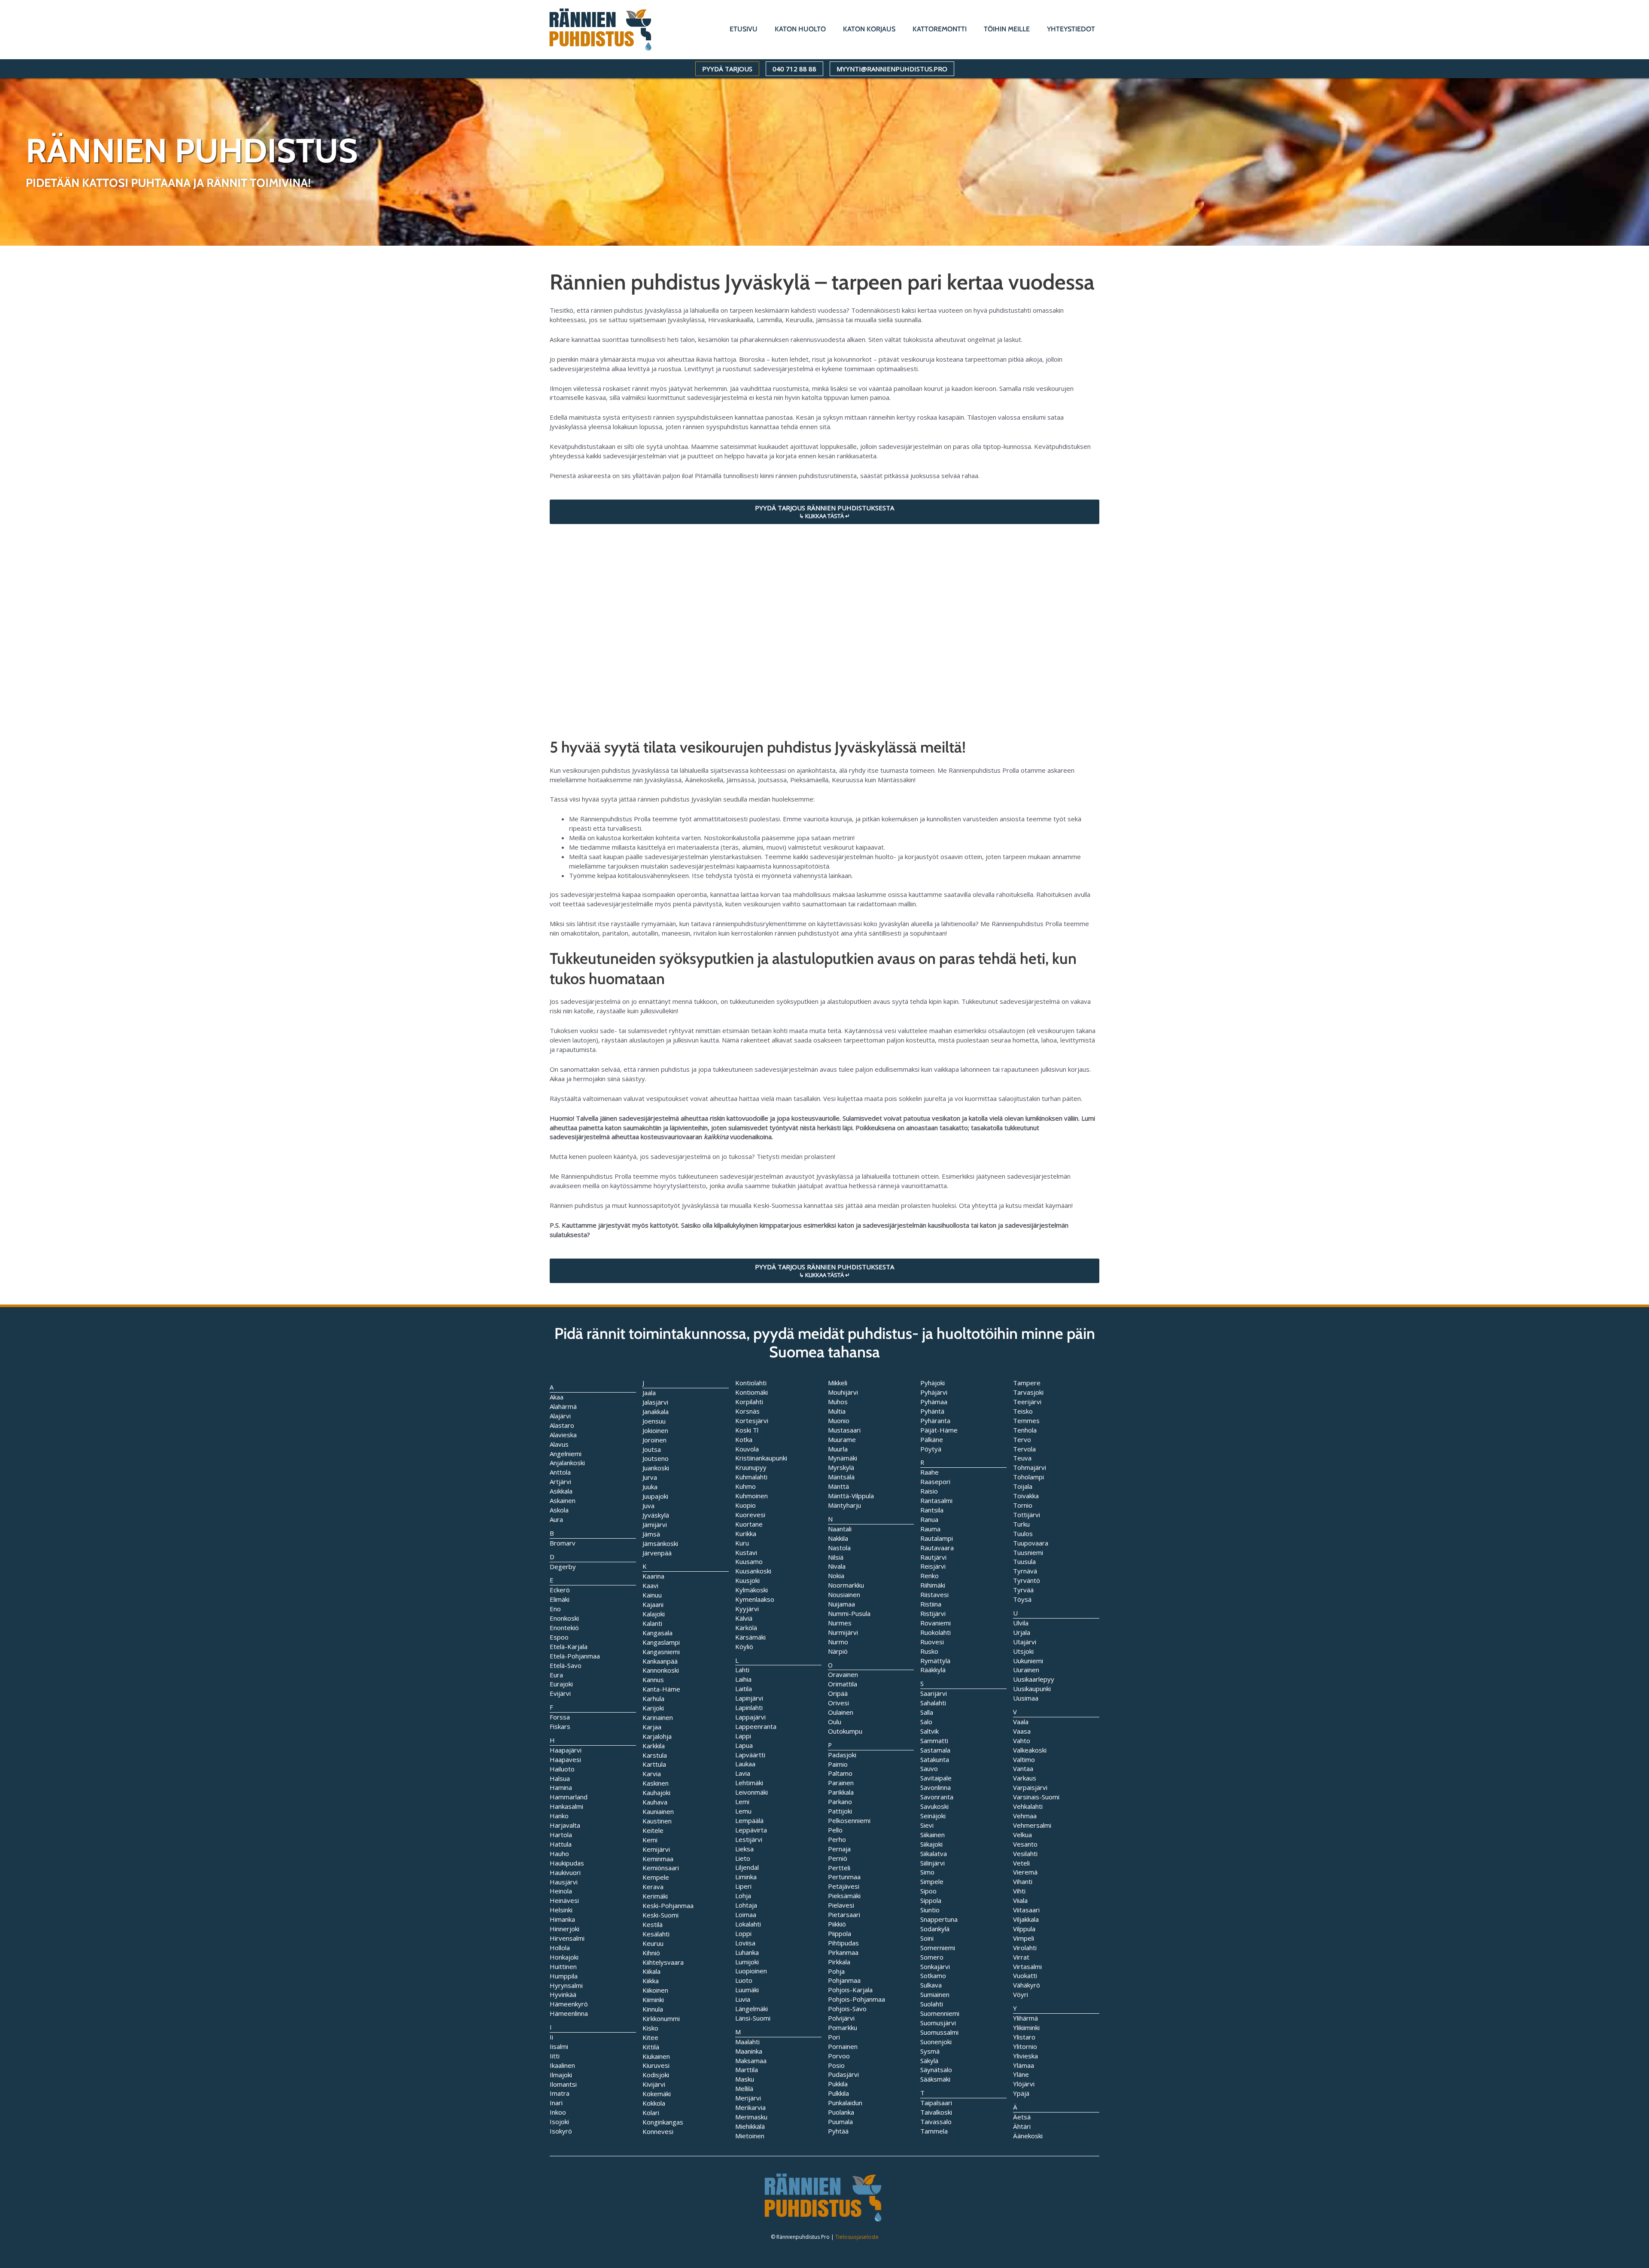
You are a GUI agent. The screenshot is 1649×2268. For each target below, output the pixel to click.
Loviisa (745, 1943)
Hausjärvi (564, 1882)
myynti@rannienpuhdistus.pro (892, 69)
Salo (926, 1722)
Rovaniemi (936, 1623)
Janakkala (656, 1411)
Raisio (929, 1491)
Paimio (838, 1764)
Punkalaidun (845, 2103)
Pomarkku (843, 2027)
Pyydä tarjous (727, 69)
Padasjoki (842, 1755)
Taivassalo (936, 2122)
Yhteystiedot (1071, 29)
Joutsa (652, 1449)
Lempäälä (749, 1820)
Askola (559, 1510)
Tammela (934, 2131)
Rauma (930, 1529)
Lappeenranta (756, 1726)
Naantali (840, 1529)
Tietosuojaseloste (857, 2237)
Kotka (744, 1439)
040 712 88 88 (794, 69)
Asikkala (561, 1491)
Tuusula (1024, 1561)
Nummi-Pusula (849, 1613)
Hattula (561, 1844)
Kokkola (654, 2103)
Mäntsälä (841, 1477)
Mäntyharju (844, 1505)
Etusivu (744, 29)
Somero (932, 1957)
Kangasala (657, 1633)
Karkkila (654, 1746)
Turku (1021, 1524)
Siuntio (930, 1910)
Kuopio (745, 1505)
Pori (834, 2037)
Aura (556, 1519)
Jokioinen (655, 1430)
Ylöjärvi (1024, 2084)
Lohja (743, 1896)
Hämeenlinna (569, 2013)
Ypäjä (1021, 2093)
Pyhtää (838, 2131)
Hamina (561, 1787)
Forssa (560, 1717)
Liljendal (747, 1867)
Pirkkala (839, 1962)
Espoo (559, 1637)
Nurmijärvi (843, 1632)
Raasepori (935, 1482)
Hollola (560, 1948)
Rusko (929, 1651)
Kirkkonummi (661, 2018)
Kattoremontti (940, 29)
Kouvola (747, 1449)
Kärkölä (746, 1628)
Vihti (1019, 1891)
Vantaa (1023, 1768)
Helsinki (561, 1910)
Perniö (838, 1858)
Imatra (560, 2093)
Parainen (841, 1783)
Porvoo (839, 2056)
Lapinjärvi (749, 1698)
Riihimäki (933, 1585)
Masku (745, 2079)
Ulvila (1021, 1623)
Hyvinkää (563, 1994)
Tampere (1027, 1383)
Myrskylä (841, 1467)
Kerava (653, 1887)
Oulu (835, 1722)
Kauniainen (658, 1811)
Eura (556, 1675)
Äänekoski (1028, 2136)
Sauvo (929, 1768)
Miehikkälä (750, 2126)
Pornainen (843, 2046)
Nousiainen (844, 1594)
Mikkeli (838, 1383)
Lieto (743, 1858)
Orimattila (843, 1684)
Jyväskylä (656, 1515)
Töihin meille (1007, 29)
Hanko (559, 1816)
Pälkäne (932, 1439)
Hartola (561, 1835)
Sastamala (935, 1750)
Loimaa (746, 1914)
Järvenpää (657, 1553)
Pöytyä (931, 1449)
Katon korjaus (869, 29)
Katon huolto (800, 29)
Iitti (555, 2056)
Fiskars (560, 1726)
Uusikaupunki (1032, 1689)
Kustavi (746, 1552)
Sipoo (928, 1891)
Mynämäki (843, 1458)
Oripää (838, 1693)
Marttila (747, 2070)
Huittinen (563, 1966)
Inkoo (558, 2112)
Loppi (743, 1933)
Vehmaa (1025, 1816)
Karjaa (652, 1727)
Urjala (1022, 1632)
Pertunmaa (844, 1877)
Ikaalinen (562, 2065)
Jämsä (651, 1534)
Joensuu (654, 1421)
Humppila (564, 1976)
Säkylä (929, 2061)
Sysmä (930, 2051)
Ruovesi (932, 1642)
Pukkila (838, 2084)
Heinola (561, 1891)
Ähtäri (1022, 2126)
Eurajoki (561, 1684)
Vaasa (1022, 1731)
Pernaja (839, 1849)
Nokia (836, 1576)
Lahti (742, 1670)
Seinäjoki (933, 1816)
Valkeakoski (1030, 1750)
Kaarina (653, 1576)
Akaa (557, 1397)
